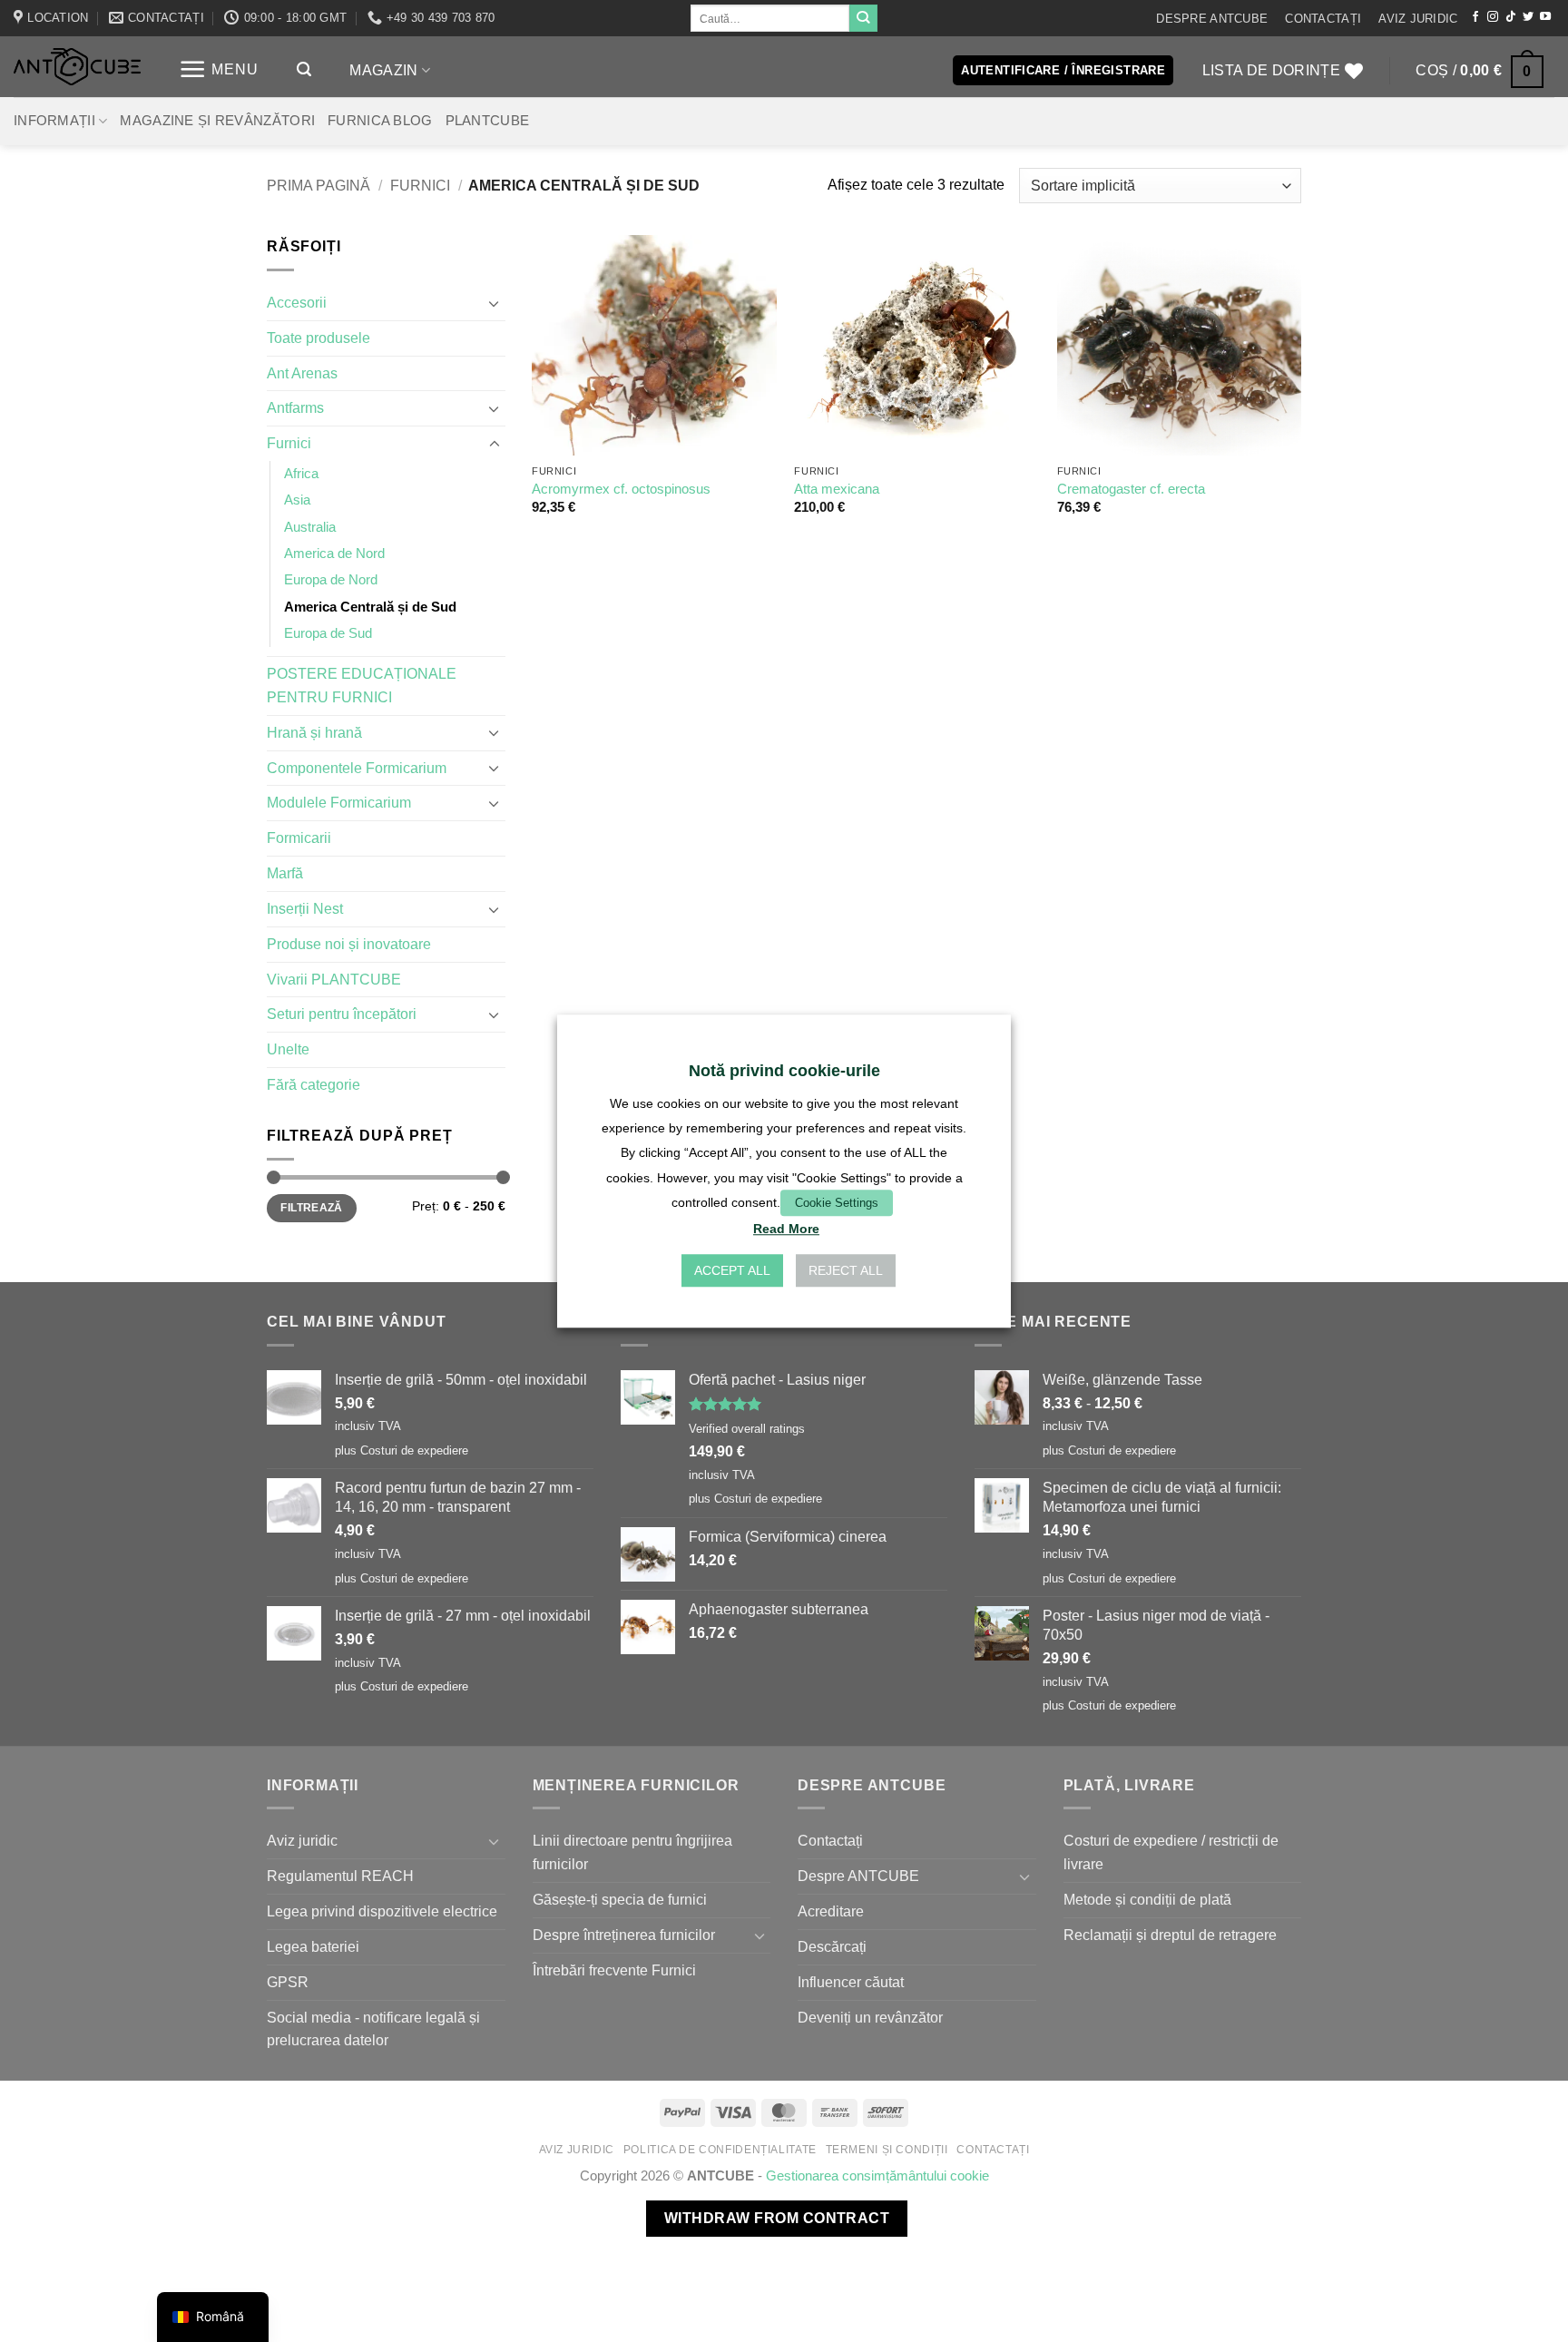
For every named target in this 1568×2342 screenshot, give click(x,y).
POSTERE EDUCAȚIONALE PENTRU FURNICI (362, 685)
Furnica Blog (380, 121)
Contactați (1323, 19)
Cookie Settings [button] (837, 1203)
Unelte (288, 1049)
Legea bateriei (313, 1946)
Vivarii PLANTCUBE (334, 979)
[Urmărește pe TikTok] (1511, 17)
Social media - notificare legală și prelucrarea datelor (373, 2029)
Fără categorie (314, 1084)
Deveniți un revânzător (870, 2017)
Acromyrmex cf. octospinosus (621, 489)
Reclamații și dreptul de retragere (1170, 1935)
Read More (786, 1229)
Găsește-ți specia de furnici (620, 1899)
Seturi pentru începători (342, 1014)
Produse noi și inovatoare (349, 944)
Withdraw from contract (777, 2218)
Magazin (383, 70)
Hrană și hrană (314, 732)
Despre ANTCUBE (1212, 19)
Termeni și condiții (887, 2150)
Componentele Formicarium (357, 768)
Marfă (285, 873)
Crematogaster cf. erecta (1131, 489)
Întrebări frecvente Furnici (614, 1970)
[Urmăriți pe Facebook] (1475, 17)
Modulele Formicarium (339, 802)
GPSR (288, 1982)
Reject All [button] (846, 1270)
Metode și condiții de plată (1147, 1899)
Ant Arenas (302, 373)
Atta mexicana (837, 489)
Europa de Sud (328, 633)
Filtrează (311, 1208)
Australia (310, 527)
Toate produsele (318, 338)
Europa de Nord (331, 580)
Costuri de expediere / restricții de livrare (1171, 1852)
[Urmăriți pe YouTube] (1545, 17)
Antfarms (295, 407)
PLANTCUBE (488, 121)
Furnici (420, 185)
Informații (54, 121)
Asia (297, 500)
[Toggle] (495, 304)
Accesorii (297, 302)
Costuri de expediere (414, 1450)
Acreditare (831, 1911)
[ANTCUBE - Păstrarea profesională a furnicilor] (77, 67)
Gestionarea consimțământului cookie (877, 2176)
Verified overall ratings (747, 1429)
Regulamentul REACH (340, 1876)
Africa (301, 474)
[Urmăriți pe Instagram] (1493, 17)
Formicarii (299, 838)
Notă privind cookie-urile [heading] (784, 1071)
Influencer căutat (851, 1982)
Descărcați (832, 1946)
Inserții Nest (305, 908)
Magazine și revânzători (217, 121)
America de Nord (334, 554)
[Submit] (863, 18)
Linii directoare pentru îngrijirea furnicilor (632, 1852)
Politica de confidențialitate (720, 2150)
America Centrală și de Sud (370, 607)
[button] (219, 69)
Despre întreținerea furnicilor (624, 1935)
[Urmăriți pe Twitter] (1528, 17)
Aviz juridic (1418, 19)
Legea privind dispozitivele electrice (382, 1911)
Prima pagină (318, 185)
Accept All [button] (732, 1270)
